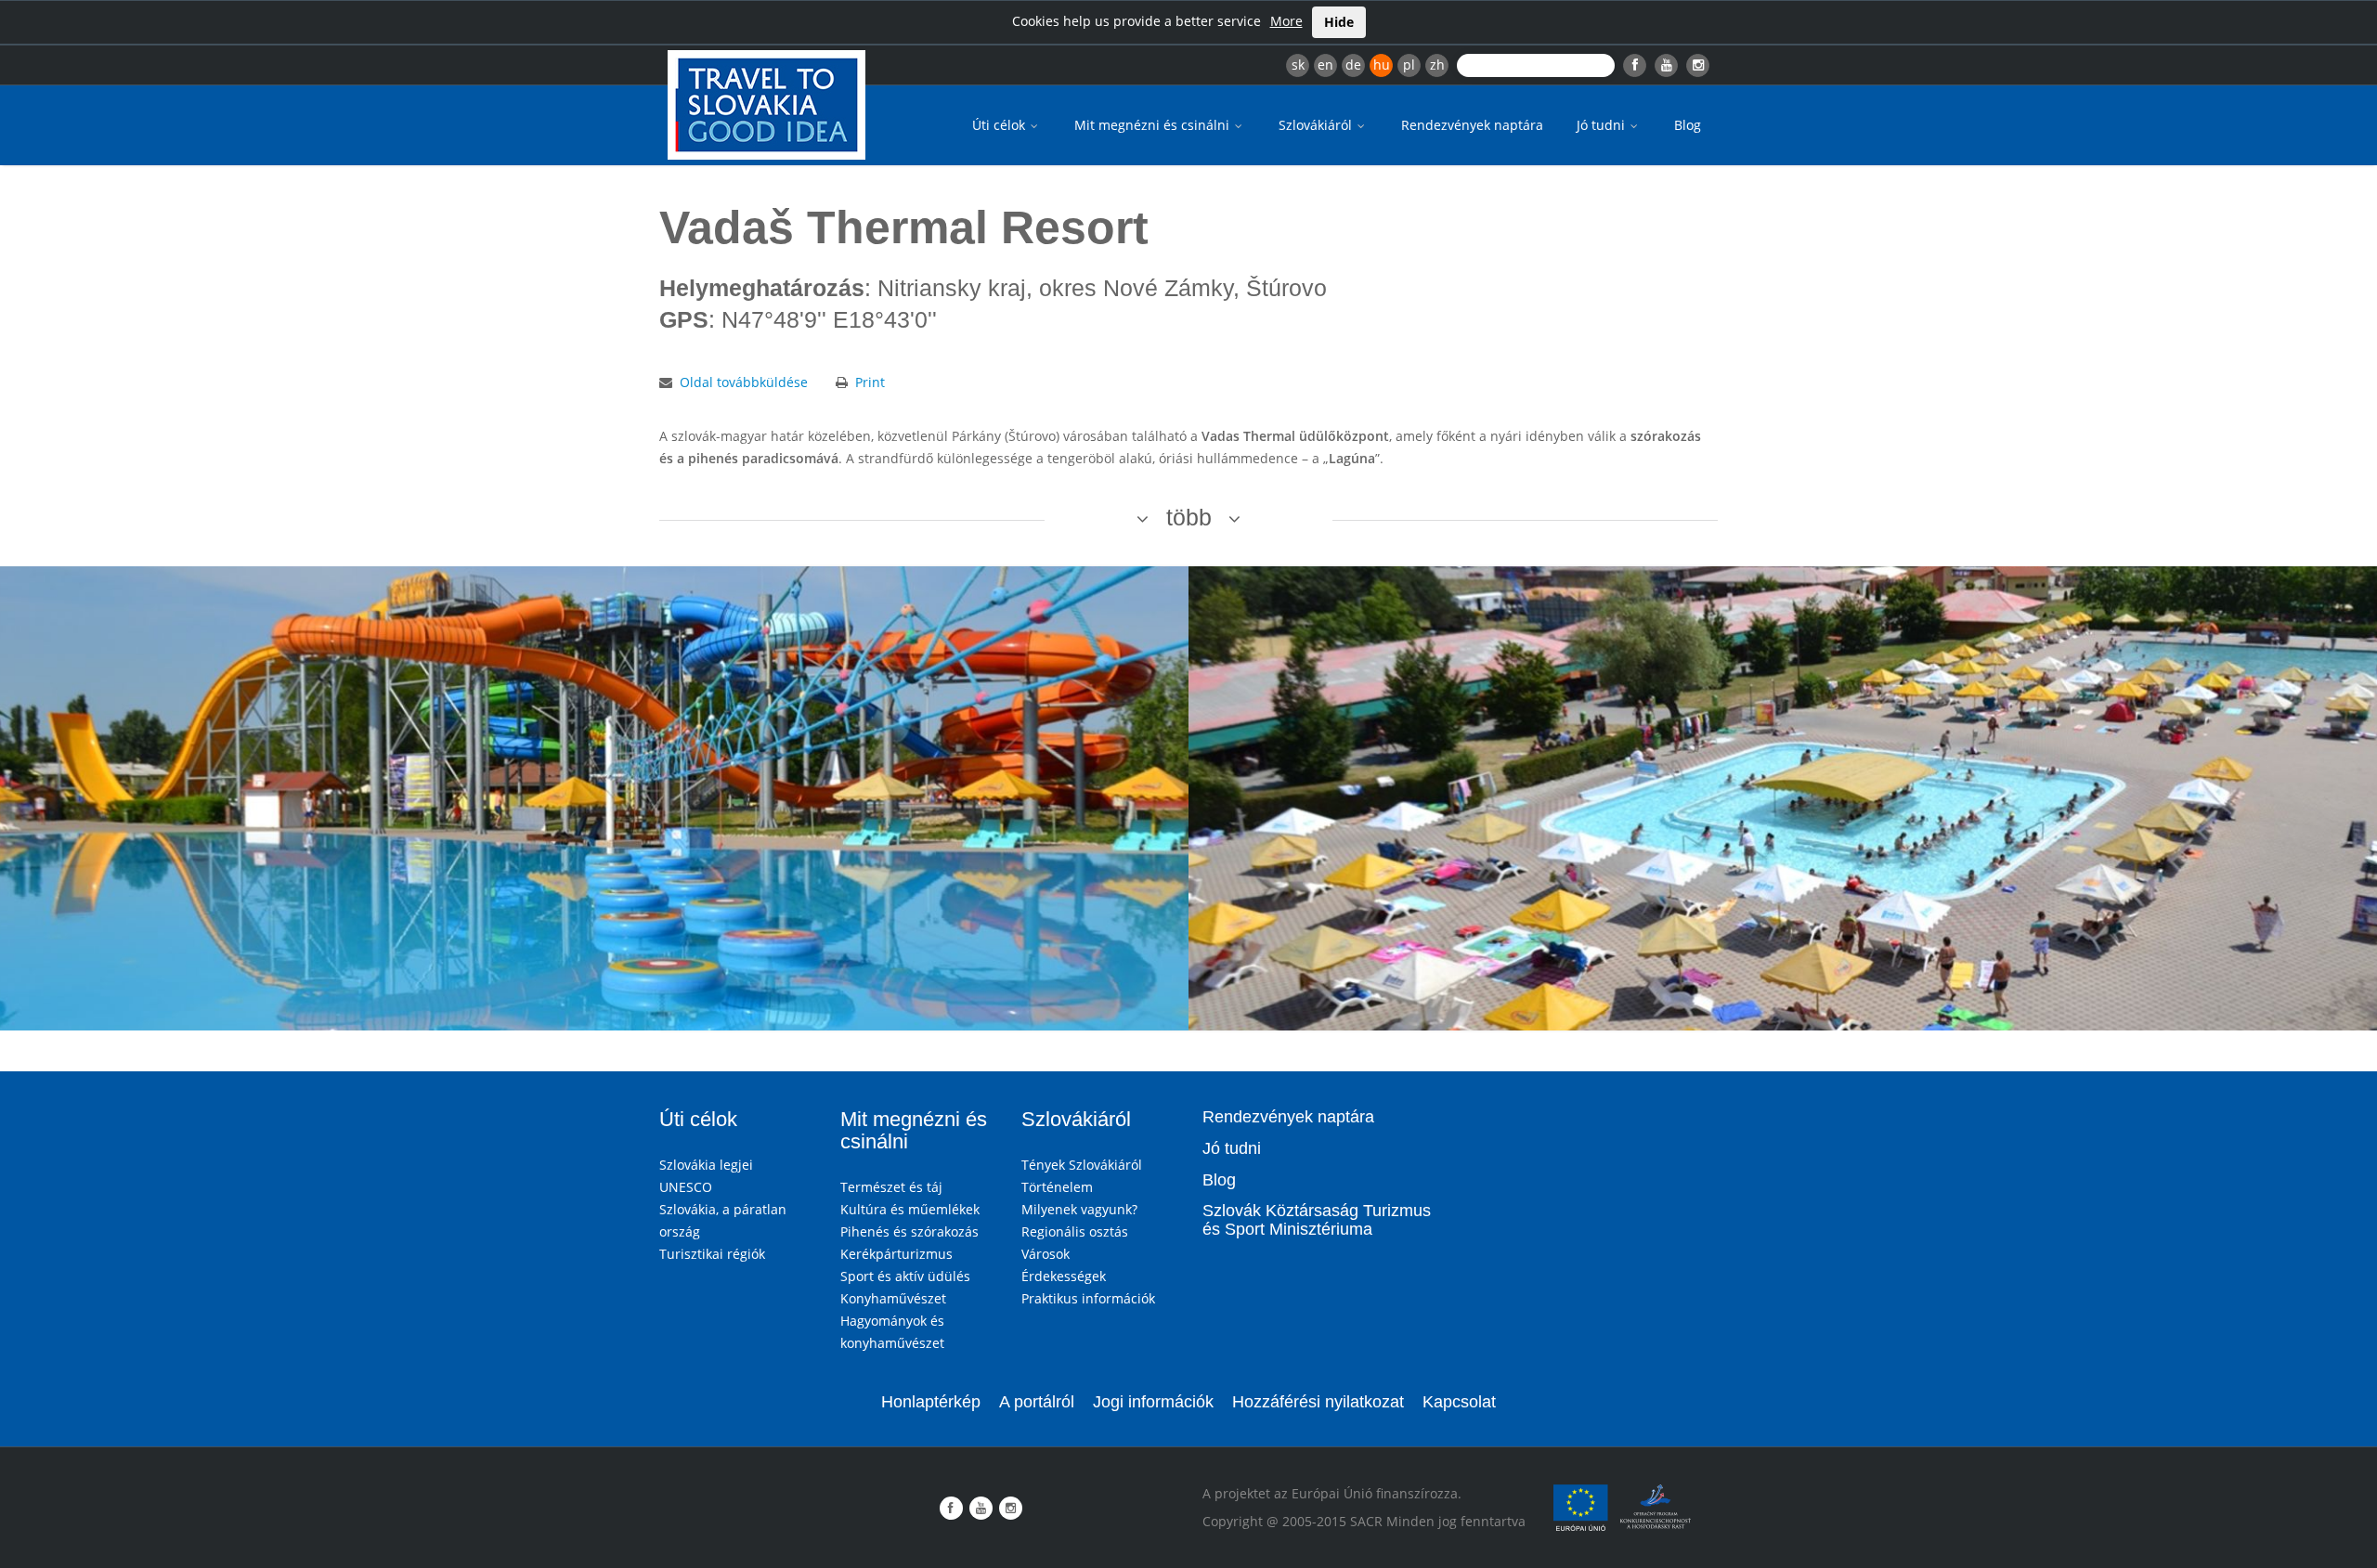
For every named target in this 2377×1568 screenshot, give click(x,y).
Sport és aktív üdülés (905, 1276)
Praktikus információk (1088, 1298)
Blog (1688, 125)
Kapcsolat (1459, 1402)
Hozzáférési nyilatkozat (1318, 1402)
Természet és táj (891, 1187)
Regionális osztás (1075, 1231)
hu (1382, 65)
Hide (1339, 22)
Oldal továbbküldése (744, 382)
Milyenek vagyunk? (1079, 1209)
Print (870, 382)
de (1353, 65)
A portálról (1037, 1402)
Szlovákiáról (1317, 125)
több (1189, 517)
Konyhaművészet (893, 1298)
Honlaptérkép (931, 1402)
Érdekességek (1064, 1276)
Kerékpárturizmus (896, 1254)
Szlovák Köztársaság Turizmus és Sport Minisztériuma (1317, 1220)
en (1325, 65)
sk (1298, 65)
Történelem (1057, 1187)
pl (1409, 65)
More (1286, 21)
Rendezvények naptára (1472, 125)
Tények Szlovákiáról (1082, 1165)
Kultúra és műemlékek (910, 1209)
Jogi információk (1153, 1402)
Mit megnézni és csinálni (1154, 125)
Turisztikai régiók (712, 1254)
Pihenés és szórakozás (909, 1231)
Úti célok (1000, 125)
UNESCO (686, 1187)
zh (1437, 65)
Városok (1046, 1254)
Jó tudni (1603, 125)
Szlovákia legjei (706, 1165)
